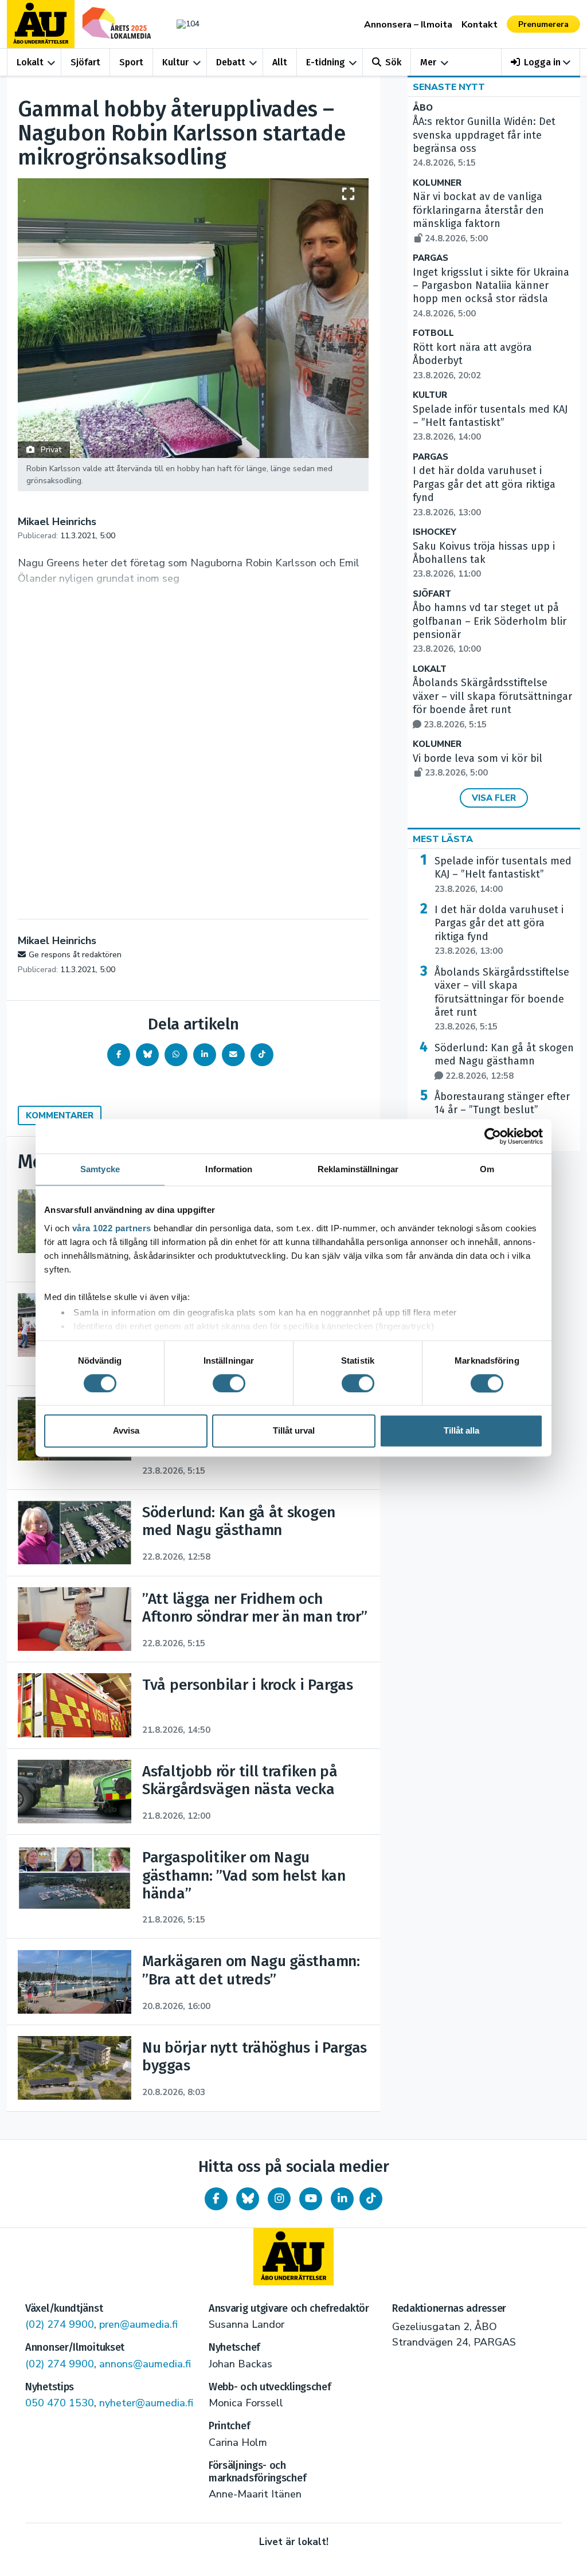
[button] (541, 62)
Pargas (431, 258)
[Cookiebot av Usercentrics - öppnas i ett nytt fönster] (493, 1136)
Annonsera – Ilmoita (408, 25)
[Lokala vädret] (185, 24)
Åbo (423, 108)
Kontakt (480, 25)
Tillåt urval (294, 1431)
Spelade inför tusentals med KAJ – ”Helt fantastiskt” (490, 423)
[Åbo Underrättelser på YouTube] (311, 2199)
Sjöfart (85, 62)
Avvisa (126, 1431)
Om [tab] (487, 1169)
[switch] (229, 1383)
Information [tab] (229, 1169)
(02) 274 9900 (60, 2324)
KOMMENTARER (60, 1115)
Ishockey (435, 532)
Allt (280, 62)
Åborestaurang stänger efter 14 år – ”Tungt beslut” (502, 1110)
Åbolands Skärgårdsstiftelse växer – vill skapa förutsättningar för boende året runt (492, 703)
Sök (393, 62)
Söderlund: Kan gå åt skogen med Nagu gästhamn (504, 1062)
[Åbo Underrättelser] (293, 2257)
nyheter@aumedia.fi (146, 2403)
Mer (428, 62)
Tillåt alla (461, 1431)
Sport (131, 62)
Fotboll (433, 333)
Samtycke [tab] (100, 1169)
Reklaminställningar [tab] (358, 1169)
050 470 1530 (60, 2403)
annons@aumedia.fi (145, 2364)
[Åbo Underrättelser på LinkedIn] (342, 2199)
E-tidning (326, 62)
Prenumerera (543, 24)
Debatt (231, 62)
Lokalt (30, 62)
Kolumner (437, 183)
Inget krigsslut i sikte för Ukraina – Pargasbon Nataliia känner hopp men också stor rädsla (491, 293)
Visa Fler (494, 798)
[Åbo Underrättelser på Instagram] (279, 2199)
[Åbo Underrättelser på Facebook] (216, 2199)
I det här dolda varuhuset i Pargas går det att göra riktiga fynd (499, 930)
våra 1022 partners (112, 1228)
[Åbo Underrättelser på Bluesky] (248, 2199)
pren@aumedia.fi (138, 2324)
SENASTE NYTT (449, 87)
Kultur (175, 62)
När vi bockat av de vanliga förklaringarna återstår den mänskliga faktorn (478, 217)
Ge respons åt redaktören (75, 955)
